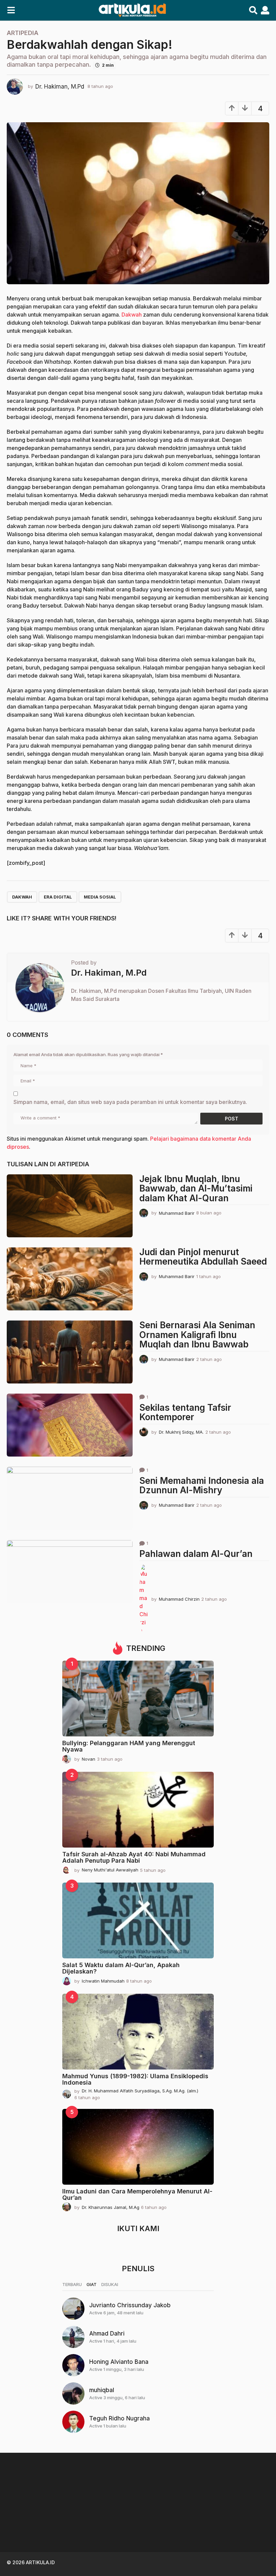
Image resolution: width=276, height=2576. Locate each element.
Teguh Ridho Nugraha (119, 2418)
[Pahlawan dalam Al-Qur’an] (70, 1572)
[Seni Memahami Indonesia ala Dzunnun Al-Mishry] (70, 1498)
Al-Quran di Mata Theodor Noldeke (108, 2528)
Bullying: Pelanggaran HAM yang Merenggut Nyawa (129, 1746)
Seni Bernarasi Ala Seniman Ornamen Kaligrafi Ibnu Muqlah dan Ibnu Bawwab (197, 1335)
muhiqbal (102, 2390)
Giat (92, 2284)
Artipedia (23, 33)
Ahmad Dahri (107, 2334)
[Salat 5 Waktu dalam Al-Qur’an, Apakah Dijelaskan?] (138, 1920)
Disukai (110, 2284)
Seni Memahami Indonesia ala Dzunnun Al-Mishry (202, 1486)
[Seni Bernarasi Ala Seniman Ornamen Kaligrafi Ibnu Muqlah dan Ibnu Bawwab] (70, 1352)
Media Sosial (100, 897)
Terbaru (72, 2284)
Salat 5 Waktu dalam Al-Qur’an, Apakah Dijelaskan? (121, 1968)
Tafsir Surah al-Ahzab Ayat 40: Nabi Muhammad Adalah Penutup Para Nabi (134, 1857)
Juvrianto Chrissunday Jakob (130, 2305)
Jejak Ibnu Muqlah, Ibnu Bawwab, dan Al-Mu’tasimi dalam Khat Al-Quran (196, 1188)
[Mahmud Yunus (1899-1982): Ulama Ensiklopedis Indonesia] (138, 2032)
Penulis (138, 2269)
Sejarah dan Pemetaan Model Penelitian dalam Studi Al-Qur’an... (40, 2530)
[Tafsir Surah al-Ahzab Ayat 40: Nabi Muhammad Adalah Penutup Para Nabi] (138, 1810)
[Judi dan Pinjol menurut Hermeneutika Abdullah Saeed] (70, 1279)
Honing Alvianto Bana (119, 2362)
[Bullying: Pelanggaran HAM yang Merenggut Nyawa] (138, 1699)
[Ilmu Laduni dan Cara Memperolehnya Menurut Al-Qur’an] (138, 2147)
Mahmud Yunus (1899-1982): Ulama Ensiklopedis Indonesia (135, 2079)
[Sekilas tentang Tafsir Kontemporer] (70, 1425)
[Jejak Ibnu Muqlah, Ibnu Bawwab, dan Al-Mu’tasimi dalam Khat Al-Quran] (70, 1206)
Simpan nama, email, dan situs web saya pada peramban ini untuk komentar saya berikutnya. (130, 1102)
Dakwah (132, 315)
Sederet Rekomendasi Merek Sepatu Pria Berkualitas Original (242, 2530)
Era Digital (58, 897)
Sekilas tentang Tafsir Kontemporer (185, 1412)
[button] (11, 10)
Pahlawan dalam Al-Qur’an (196, 1554)
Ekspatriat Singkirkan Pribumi (175, 2528)
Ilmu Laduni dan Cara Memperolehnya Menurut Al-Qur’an (137, 2194)
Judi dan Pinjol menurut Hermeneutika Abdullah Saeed (203, 1257)
